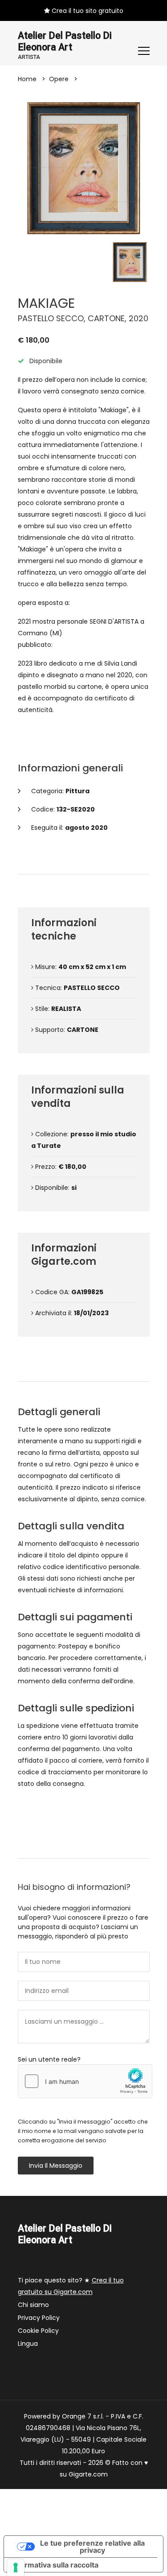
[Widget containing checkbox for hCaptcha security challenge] (85, 2081)
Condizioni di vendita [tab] (87, 1371)
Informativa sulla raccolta (55, 2565)
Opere (59, 79)
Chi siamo (33, 2305)
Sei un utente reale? (49, 2059)
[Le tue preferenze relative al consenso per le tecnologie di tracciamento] (16, 2568)
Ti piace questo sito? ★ (71, 2286)
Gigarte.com (88, 2474)
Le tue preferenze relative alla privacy (92, 2547)
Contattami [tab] (88, 1848)
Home (27, 79)
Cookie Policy (38, 2331)
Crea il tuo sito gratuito (87, 11)
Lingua (28, 2344)
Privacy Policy (39, 2318)
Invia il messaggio (56, 2166)
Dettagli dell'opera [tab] (87, 863)
